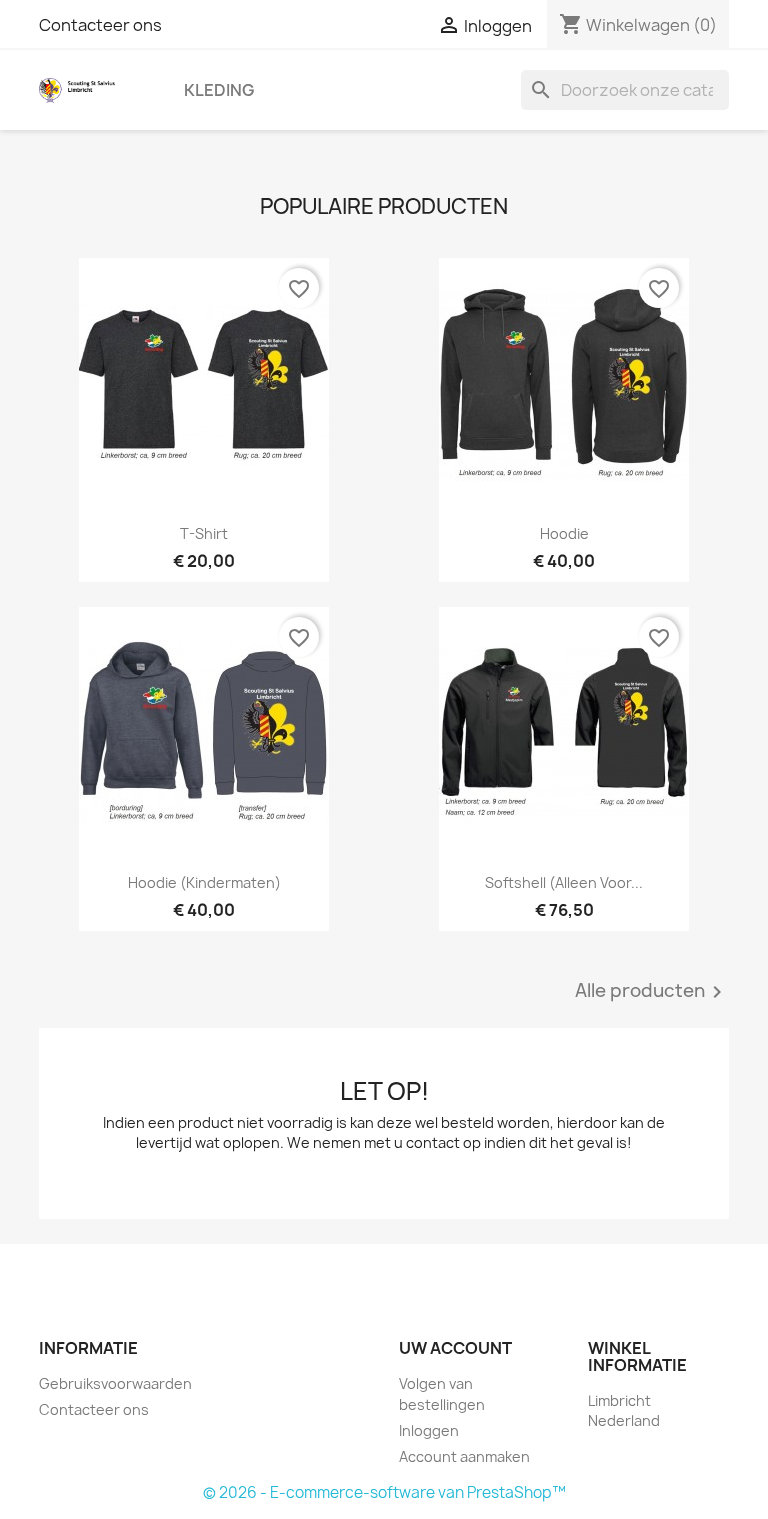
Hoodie (564, 533)
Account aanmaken (464, 1456)
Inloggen (429, 1430)
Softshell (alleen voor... (564, 882)
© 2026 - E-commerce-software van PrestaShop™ (384, 1492)
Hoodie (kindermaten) (204, 882)
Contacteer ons (100, 25)
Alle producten (652, 992)
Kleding (219, 90)
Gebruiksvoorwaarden (115, 1383)
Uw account (455, 1348)
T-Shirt (204, 533)
